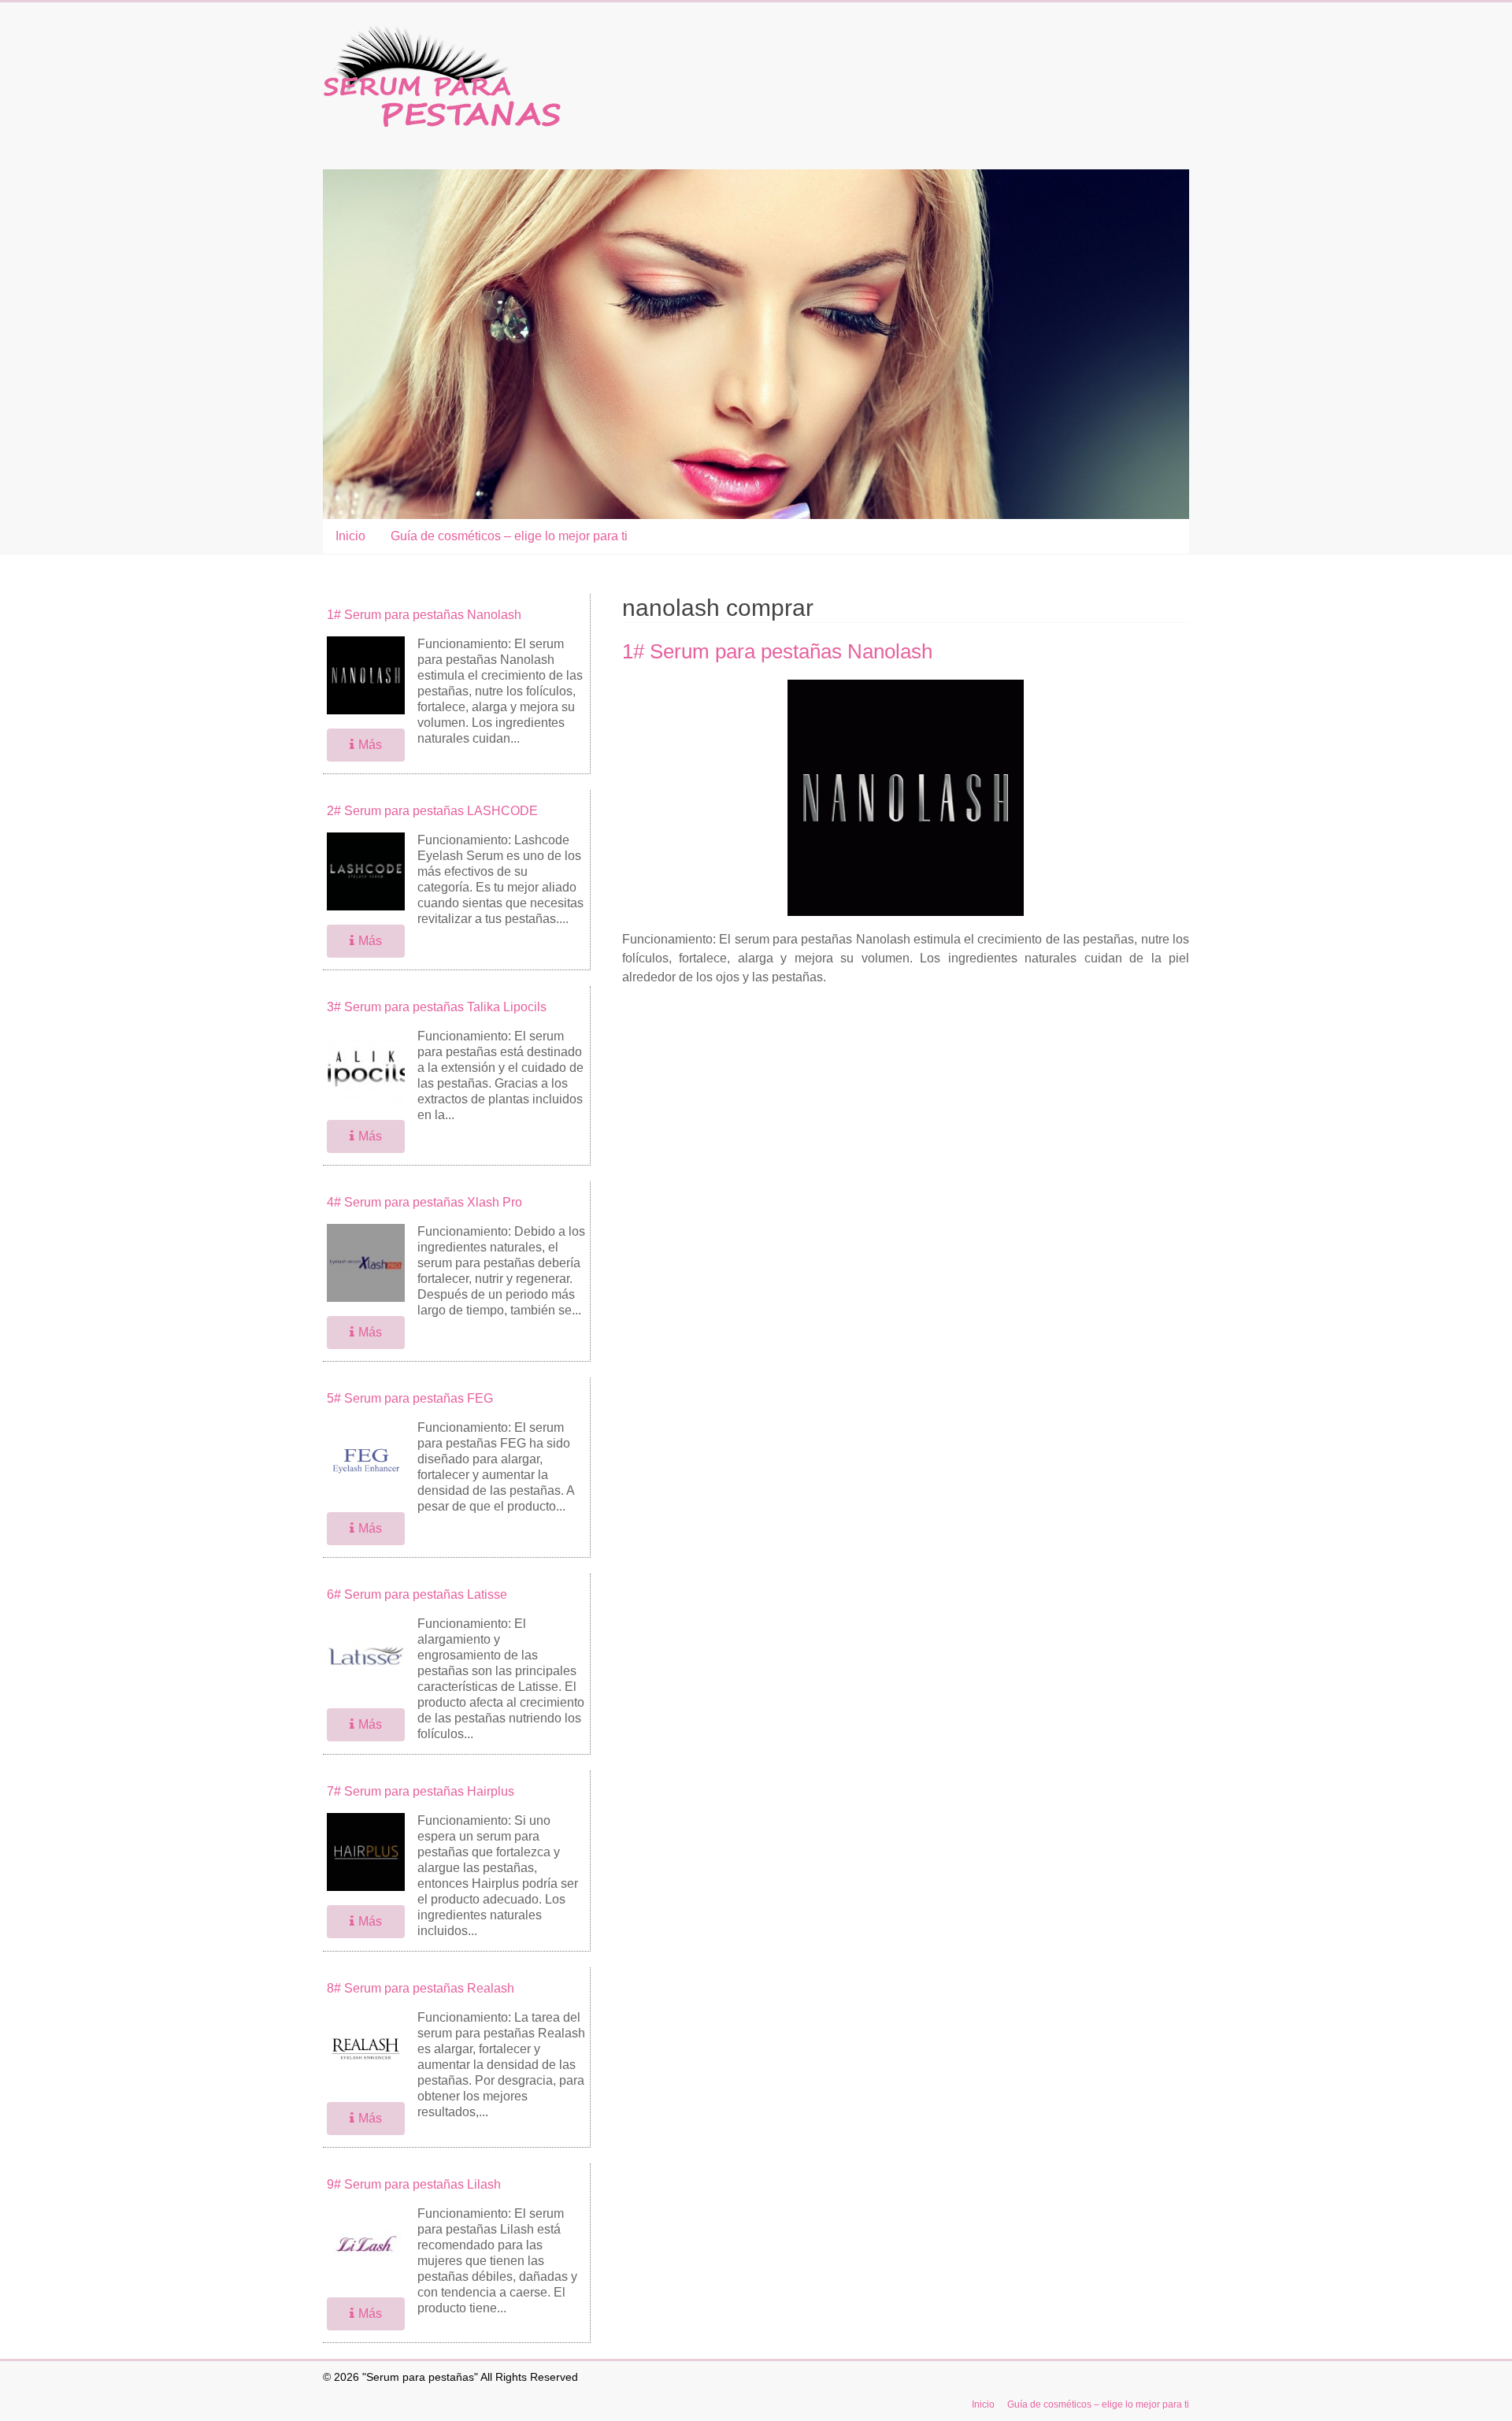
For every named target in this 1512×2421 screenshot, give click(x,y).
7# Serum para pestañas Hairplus (421, 1791)
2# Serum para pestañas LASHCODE (432, 811)
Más (370, 745)
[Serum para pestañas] (442, 33)
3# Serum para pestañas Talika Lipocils (437, 1007)
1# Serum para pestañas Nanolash (777, 651)
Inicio (350, 536)
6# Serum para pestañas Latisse (417, 1594)
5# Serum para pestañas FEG (410, 1398)
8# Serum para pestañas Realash (421, 1988)
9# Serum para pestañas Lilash (414, 2184)
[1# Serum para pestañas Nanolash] (906, 687)
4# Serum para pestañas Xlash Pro (424, 1202)
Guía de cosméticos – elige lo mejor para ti (509, 536)
